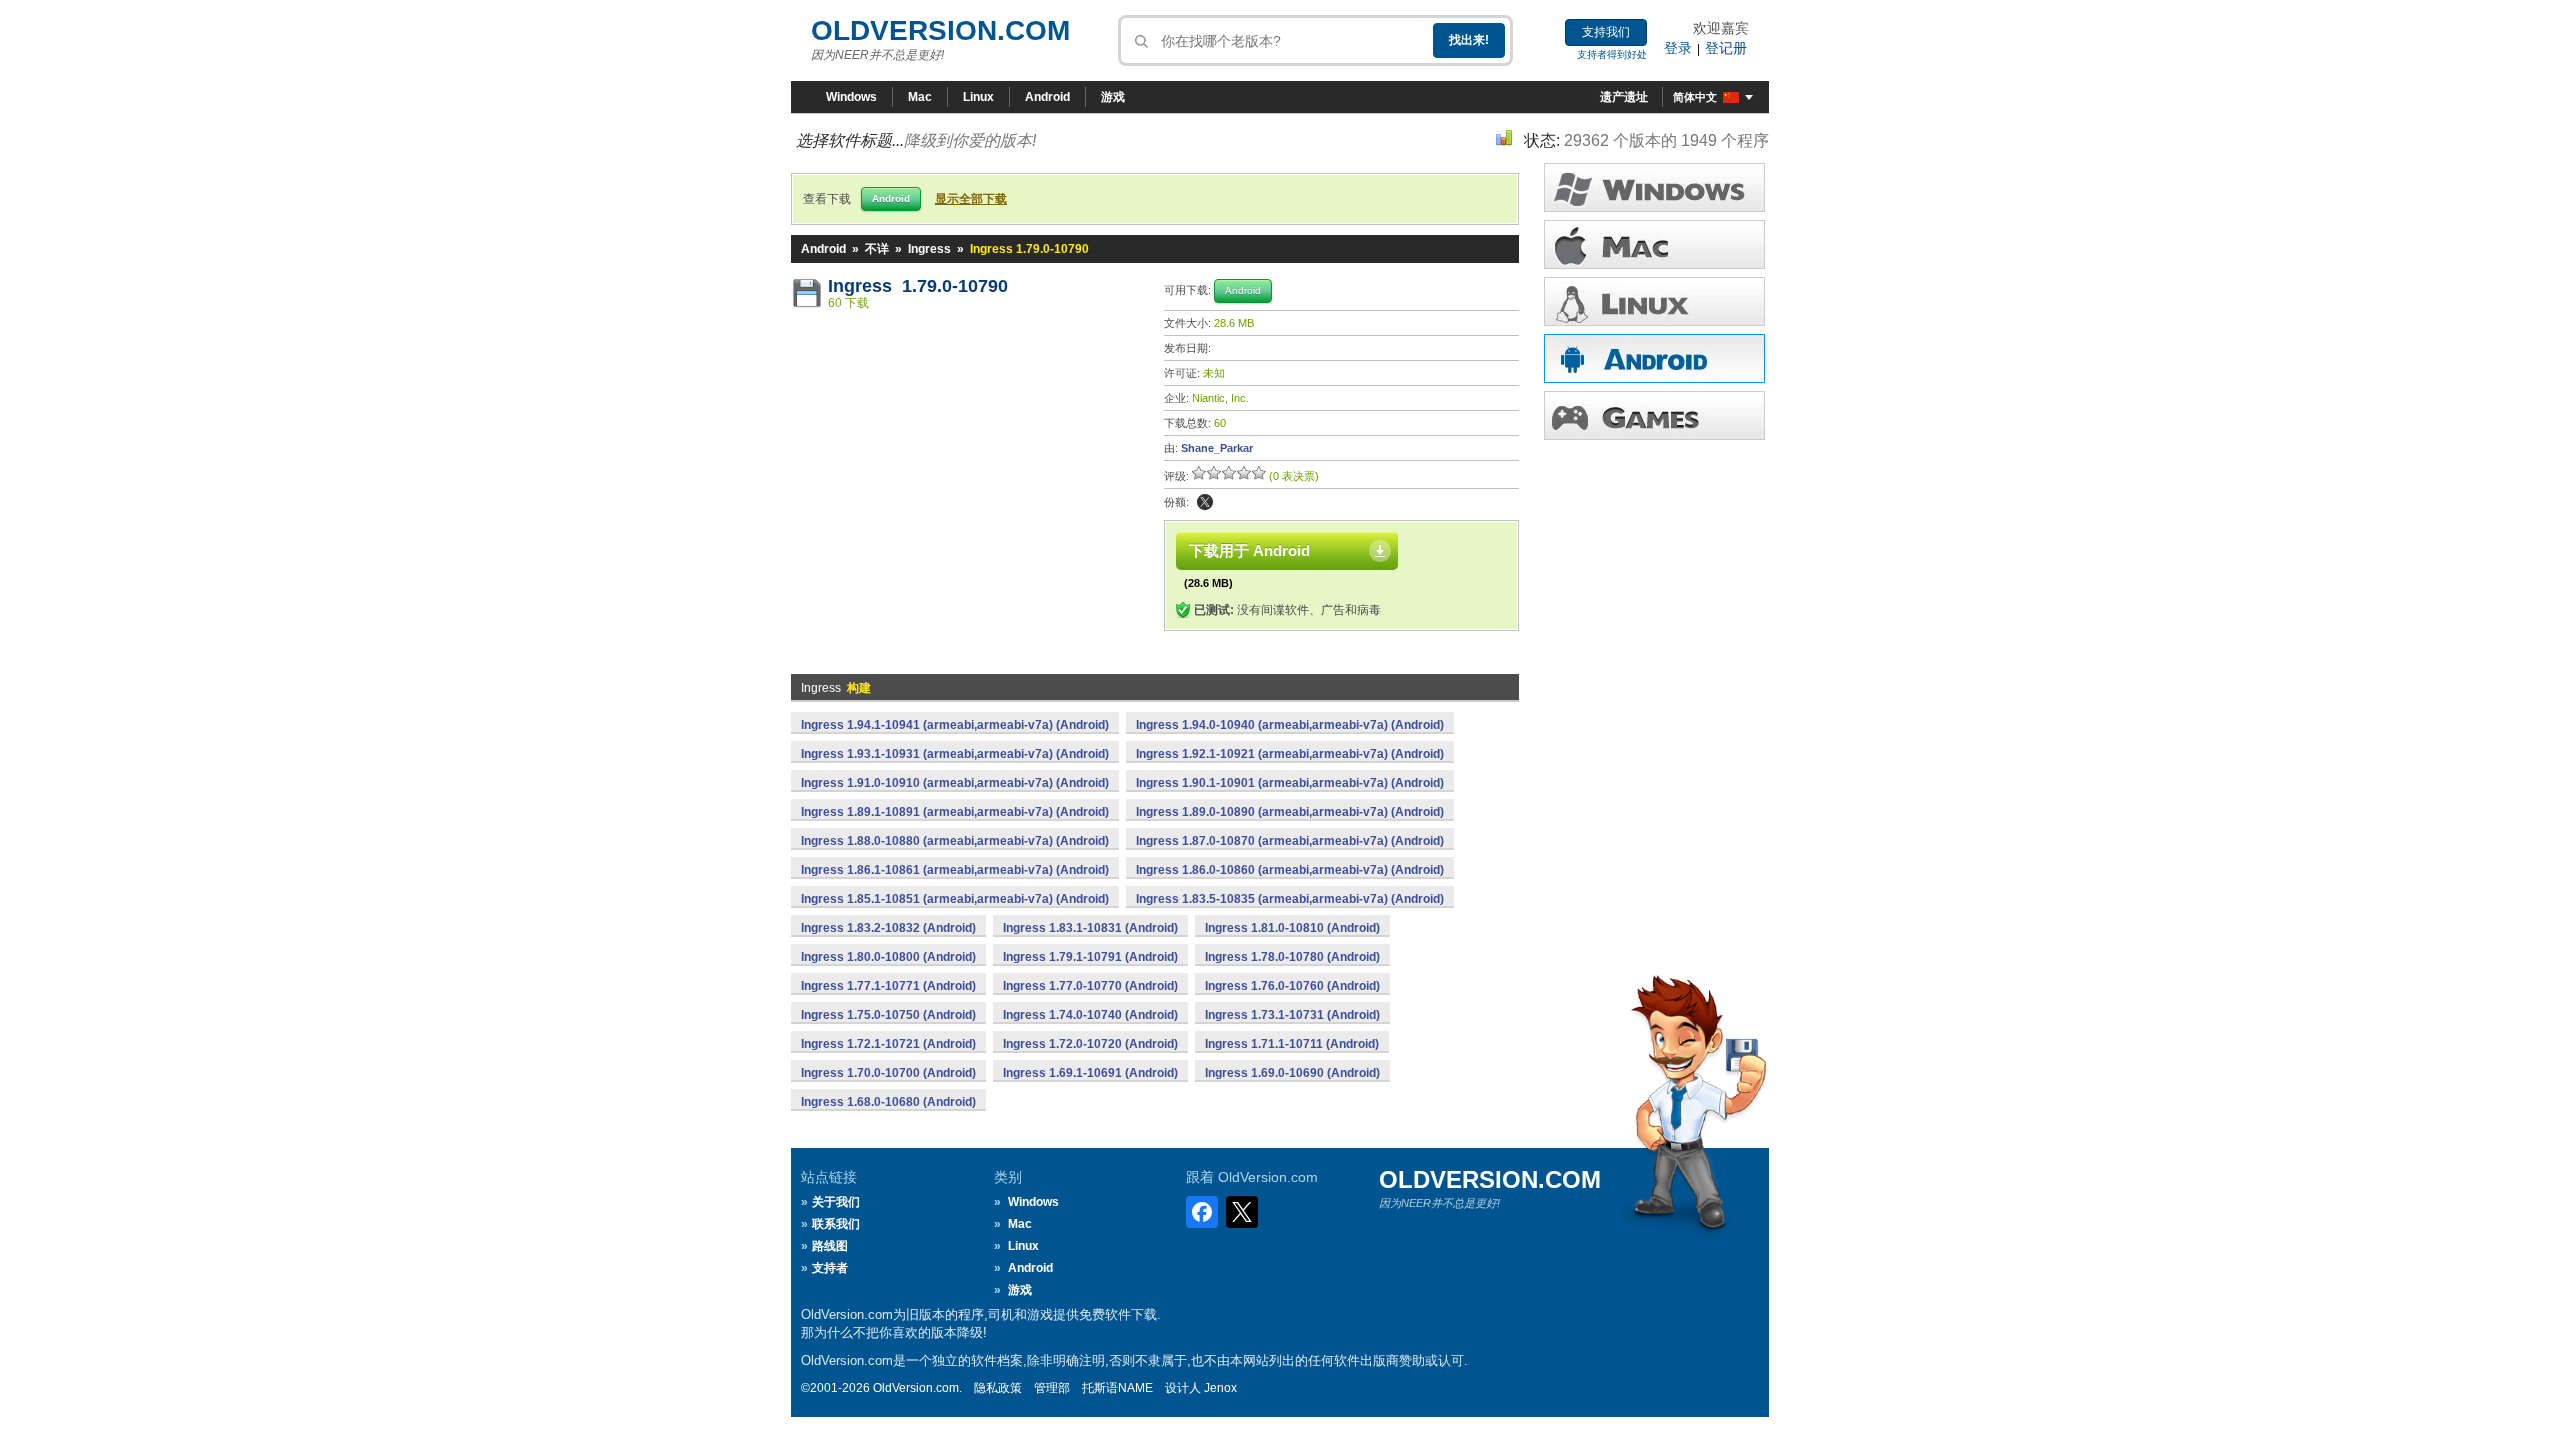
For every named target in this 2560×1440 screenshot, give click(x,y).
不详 (877, 249)
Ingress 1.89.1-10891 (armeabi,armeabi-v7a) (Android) (955, 812)
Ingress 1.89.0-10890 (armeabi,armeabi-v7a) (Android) (1290, 812)
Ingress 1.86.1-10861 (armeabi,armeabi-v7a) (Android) (955, 870)
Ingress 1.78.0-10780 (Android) (1292, 957)
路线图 (830, 1246)
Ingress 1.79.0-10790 (918, 286)
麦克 (1654, 244)
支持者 (830, 1268)
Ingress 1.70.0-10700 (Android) (888, 1073)
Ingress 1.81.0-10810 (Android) (1292, 928)
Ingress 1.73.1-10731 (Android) (1292, 1015)
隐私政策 (998, 1388)
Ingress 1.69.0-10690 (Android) (1292, 1073)
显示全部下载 (971, 199)
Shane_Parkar (1217, 448)
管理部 (1052, 1388)
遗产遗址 (1624, 97)
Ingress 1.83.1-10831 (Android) (1090, 928)
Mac (920, 97)
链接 (1654, 301)
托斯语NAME (1117, 1388)
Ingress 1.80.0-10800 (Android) (888, 957)
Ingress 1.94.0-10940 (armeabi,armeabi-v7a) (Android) (1290, 725)
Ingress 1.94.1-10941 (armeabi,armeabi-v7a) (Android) (955, 725)
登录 (1678, 48)
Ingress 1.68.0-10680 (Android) (888, 1102)
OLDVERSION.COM (940, 30)
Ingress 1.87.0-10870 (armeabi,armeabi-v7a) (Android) (1290, 841)
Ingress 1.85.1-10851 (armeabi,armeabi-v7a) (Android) (955, 899)
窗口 (1654, 187)
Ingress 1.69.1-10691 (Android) (1090, 1073)
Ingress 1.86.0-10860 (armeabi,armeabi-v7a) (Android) (1290, 870)
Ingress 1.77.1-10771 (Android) (888, 986)
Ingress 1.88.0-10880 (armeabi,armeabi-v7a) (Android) (955, 841)
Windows (851, 97)
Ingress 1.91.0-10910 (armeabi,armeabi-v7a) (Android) (955, 783)
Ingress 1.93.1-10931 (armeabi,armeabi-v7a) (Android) (955, 754)
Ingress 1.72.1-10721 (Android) (888, 1044)
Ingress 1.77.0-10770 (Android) (1090, 986)
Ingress (929, 249)
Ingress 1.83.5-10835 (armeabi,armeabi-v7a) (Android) (1290, 899)
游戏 (1113, 97)
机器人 (1654, 358)
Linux (978, 97)
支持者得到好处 (1612, 54)
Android (1047, 97)
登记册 (1726, 48)
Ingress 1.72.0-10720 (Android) (1090, 1044)
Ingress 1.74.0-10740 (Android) (1090, 1015)
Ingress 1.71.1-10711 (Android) (1292, 1044)
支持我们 (1606, 32)
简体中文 (1695, 97)
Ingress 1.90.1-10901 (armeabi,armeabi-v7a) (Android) (1290, 783)
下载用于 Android (1249, 550)
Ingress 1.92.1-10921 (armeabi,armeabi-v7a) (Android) (1290, 754)
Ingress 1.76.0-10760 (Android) (1292, 986)
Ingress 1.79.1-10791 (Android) (1090, 957)
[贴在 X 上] (1205, 502)
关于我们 (836, 1202)
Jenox (1220, 1388)
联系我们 (836, 1224)
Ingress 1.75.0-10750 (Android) (888, 1015)
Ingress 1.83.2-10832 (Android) (888, 928)
